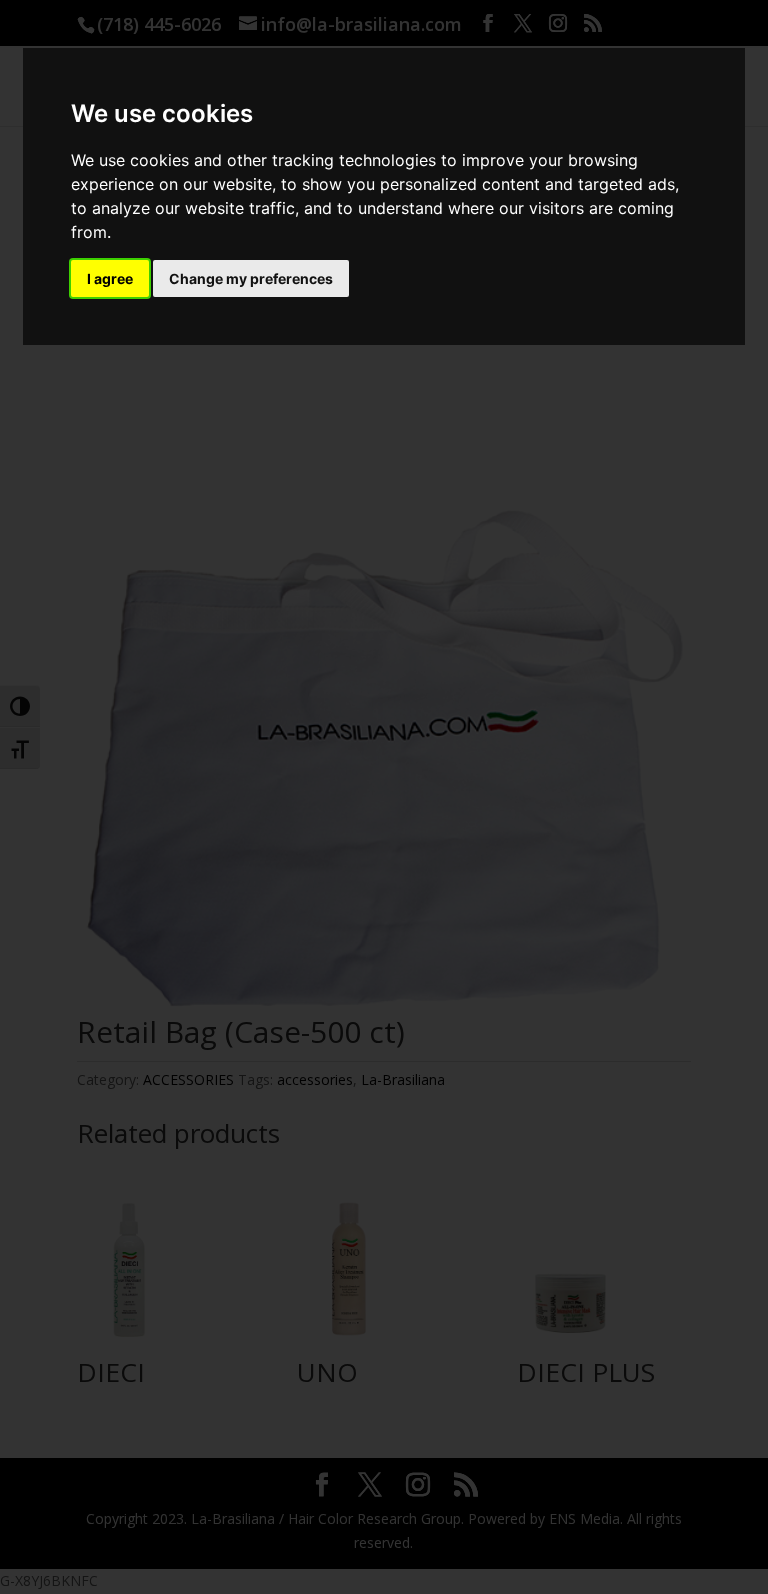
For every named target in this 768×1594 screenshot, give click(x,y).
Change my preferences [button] (251, 278)
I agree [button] (110, 278)
